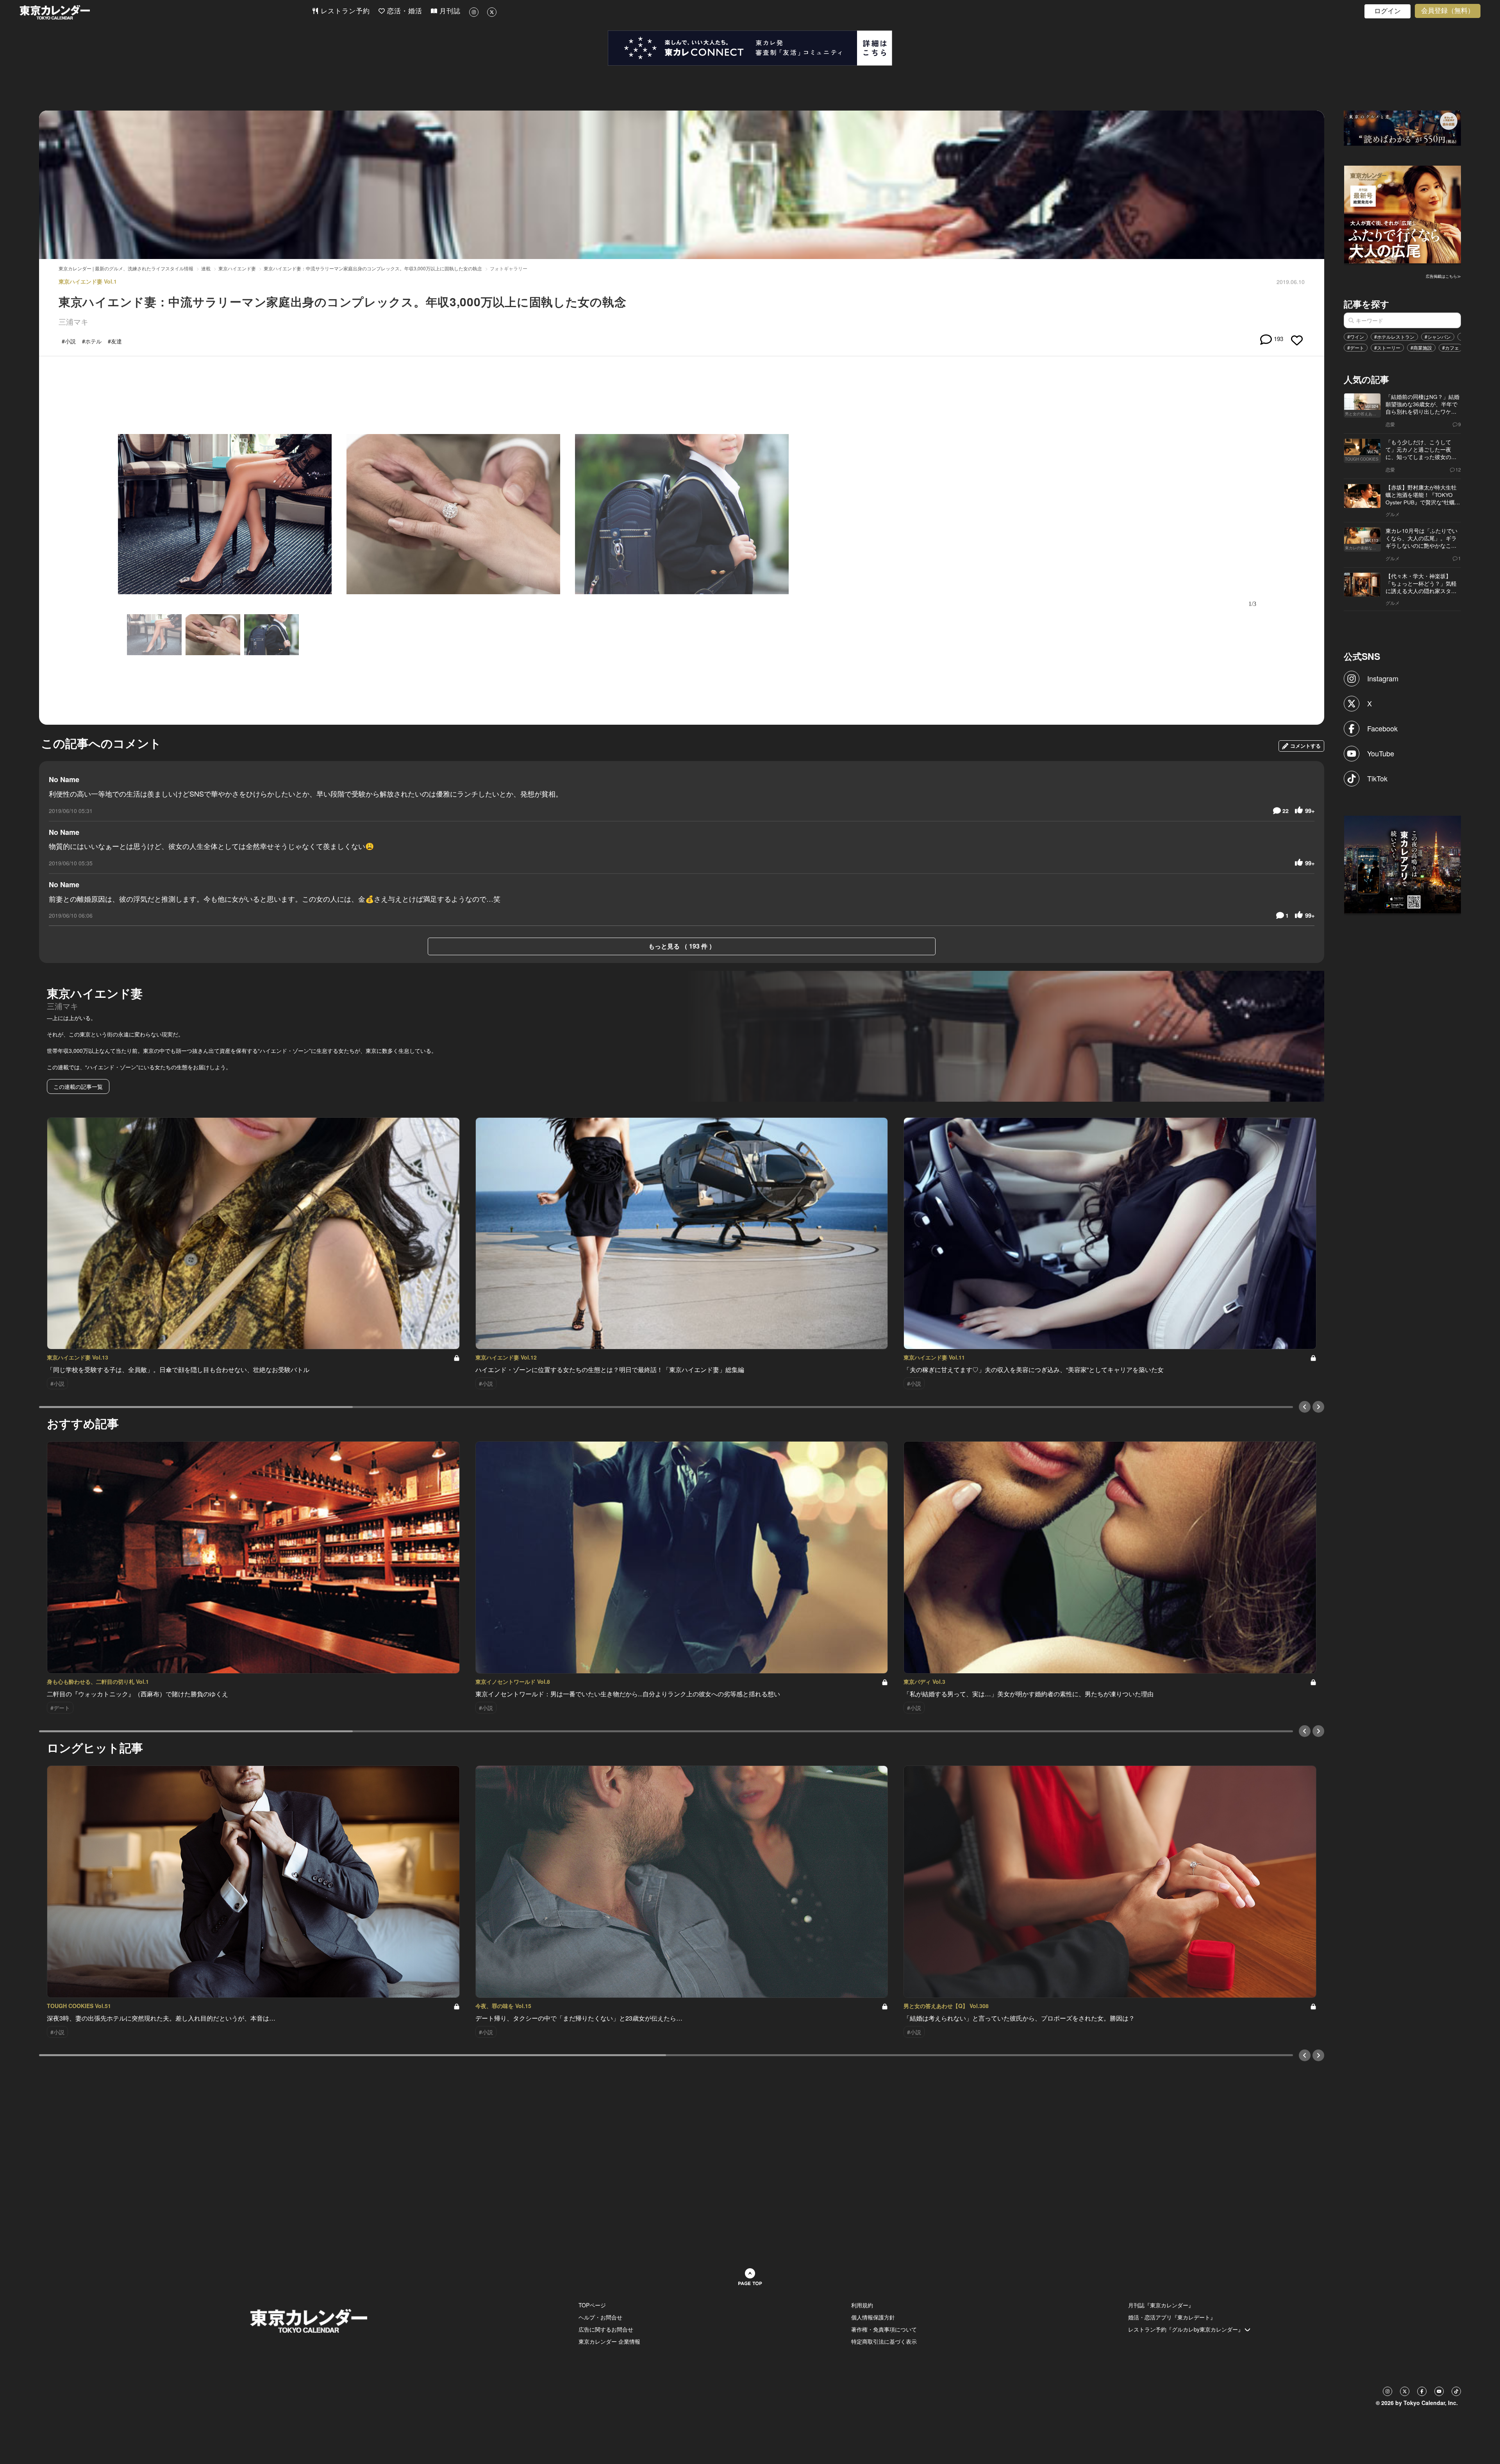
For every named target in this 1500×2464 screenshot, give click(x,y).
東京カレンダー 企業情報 (609, 2341)
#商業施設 (1421, 348)
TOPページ (592, 2305)
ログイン (1387, 11)
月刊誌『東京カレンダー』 (1161, 2305)
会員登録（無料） (1448, 11)
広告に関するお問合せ (606, 2329)
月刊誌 (449, 11)
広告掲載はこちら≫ (1443, 276)
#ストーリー (1387, 348)
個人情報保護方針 (873, 2317)
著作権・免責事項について (884, 2329)
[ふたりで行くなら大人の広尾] (1403, 214)
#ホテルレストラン (1394, 337)
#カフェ (1451, 348)
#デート (1356, 348)
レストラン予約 (344, 11)
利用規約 (862, 2305)
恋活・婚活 (404, 11)
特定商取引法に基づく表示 (884, 2341)
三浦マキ (73, 321)
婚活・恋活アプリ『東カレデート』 (1172, 2317)
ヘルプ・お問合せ (600, 2317)
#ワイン (1356, 337)
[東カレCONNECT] (750, 48)
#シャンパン (1438, 337)
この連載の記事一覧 (78, 1086)
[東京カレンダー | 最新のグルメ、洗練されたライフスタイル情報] (166, 12)
